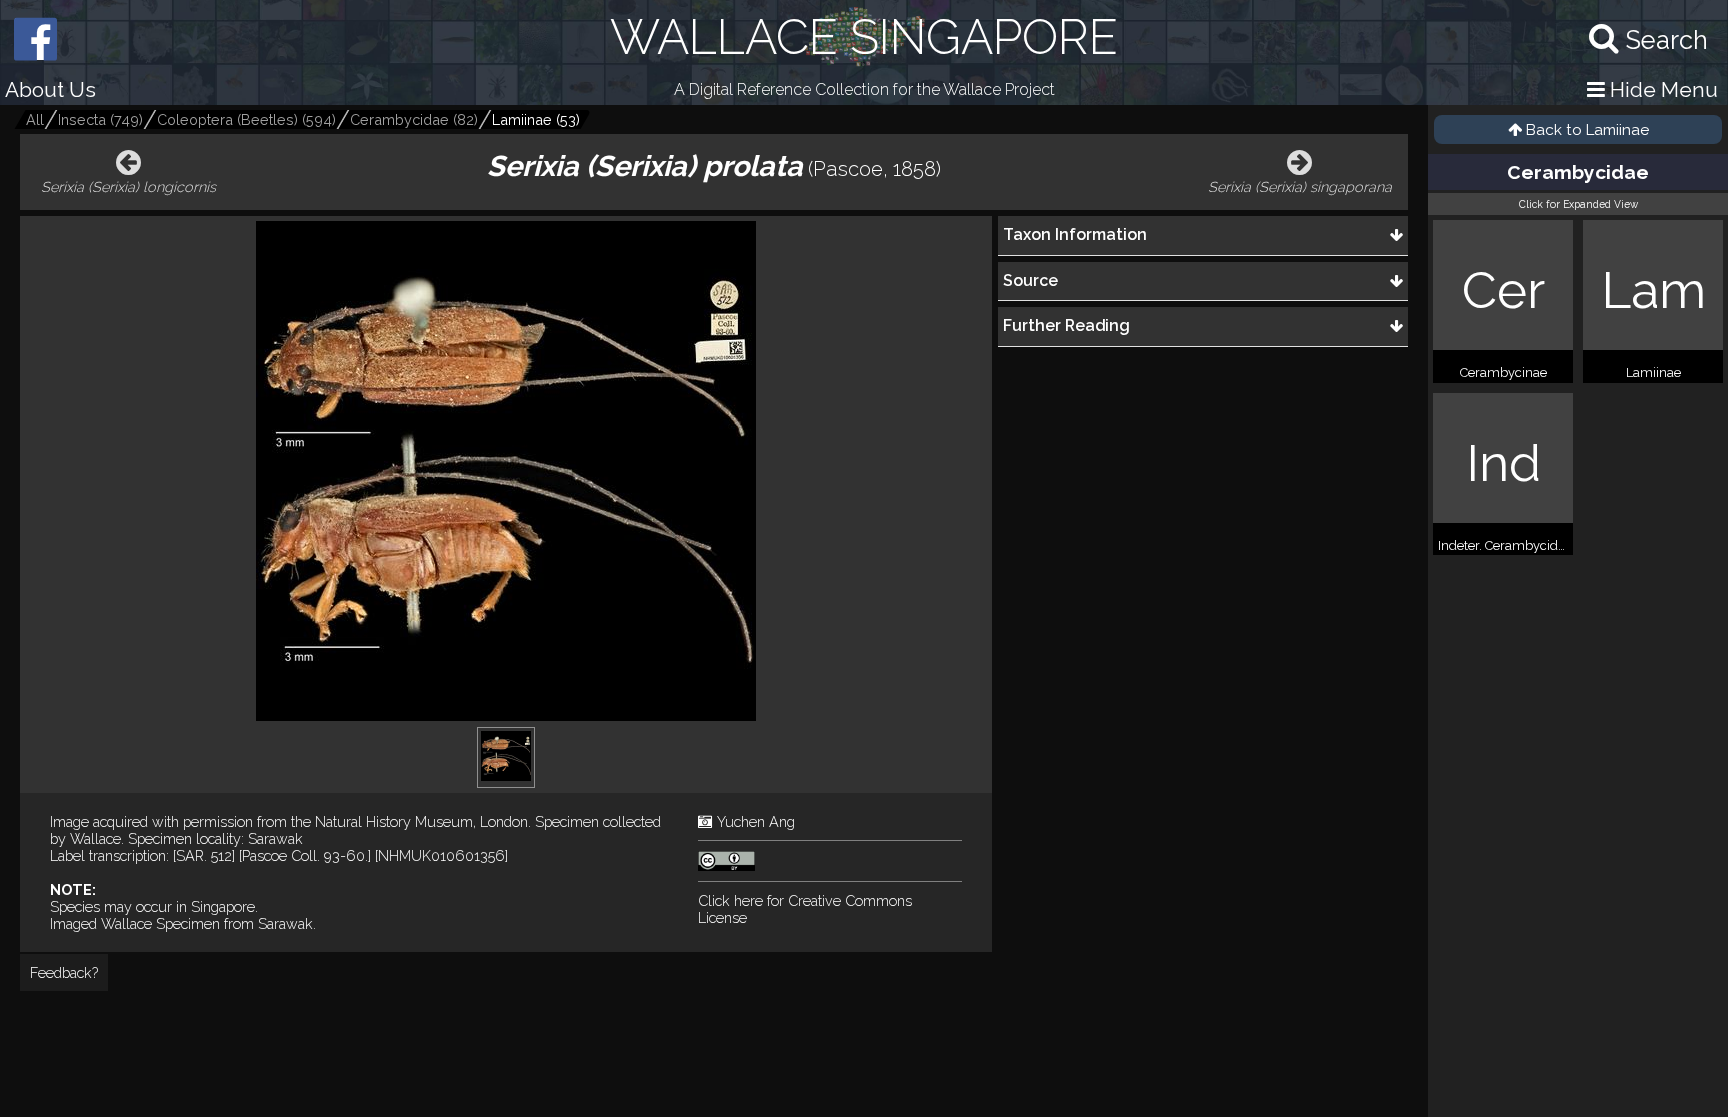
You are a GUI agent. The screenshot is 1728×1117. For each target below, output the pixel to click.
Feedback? (64, 972)
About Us (50, 89)
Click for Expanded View (1578, 204)
